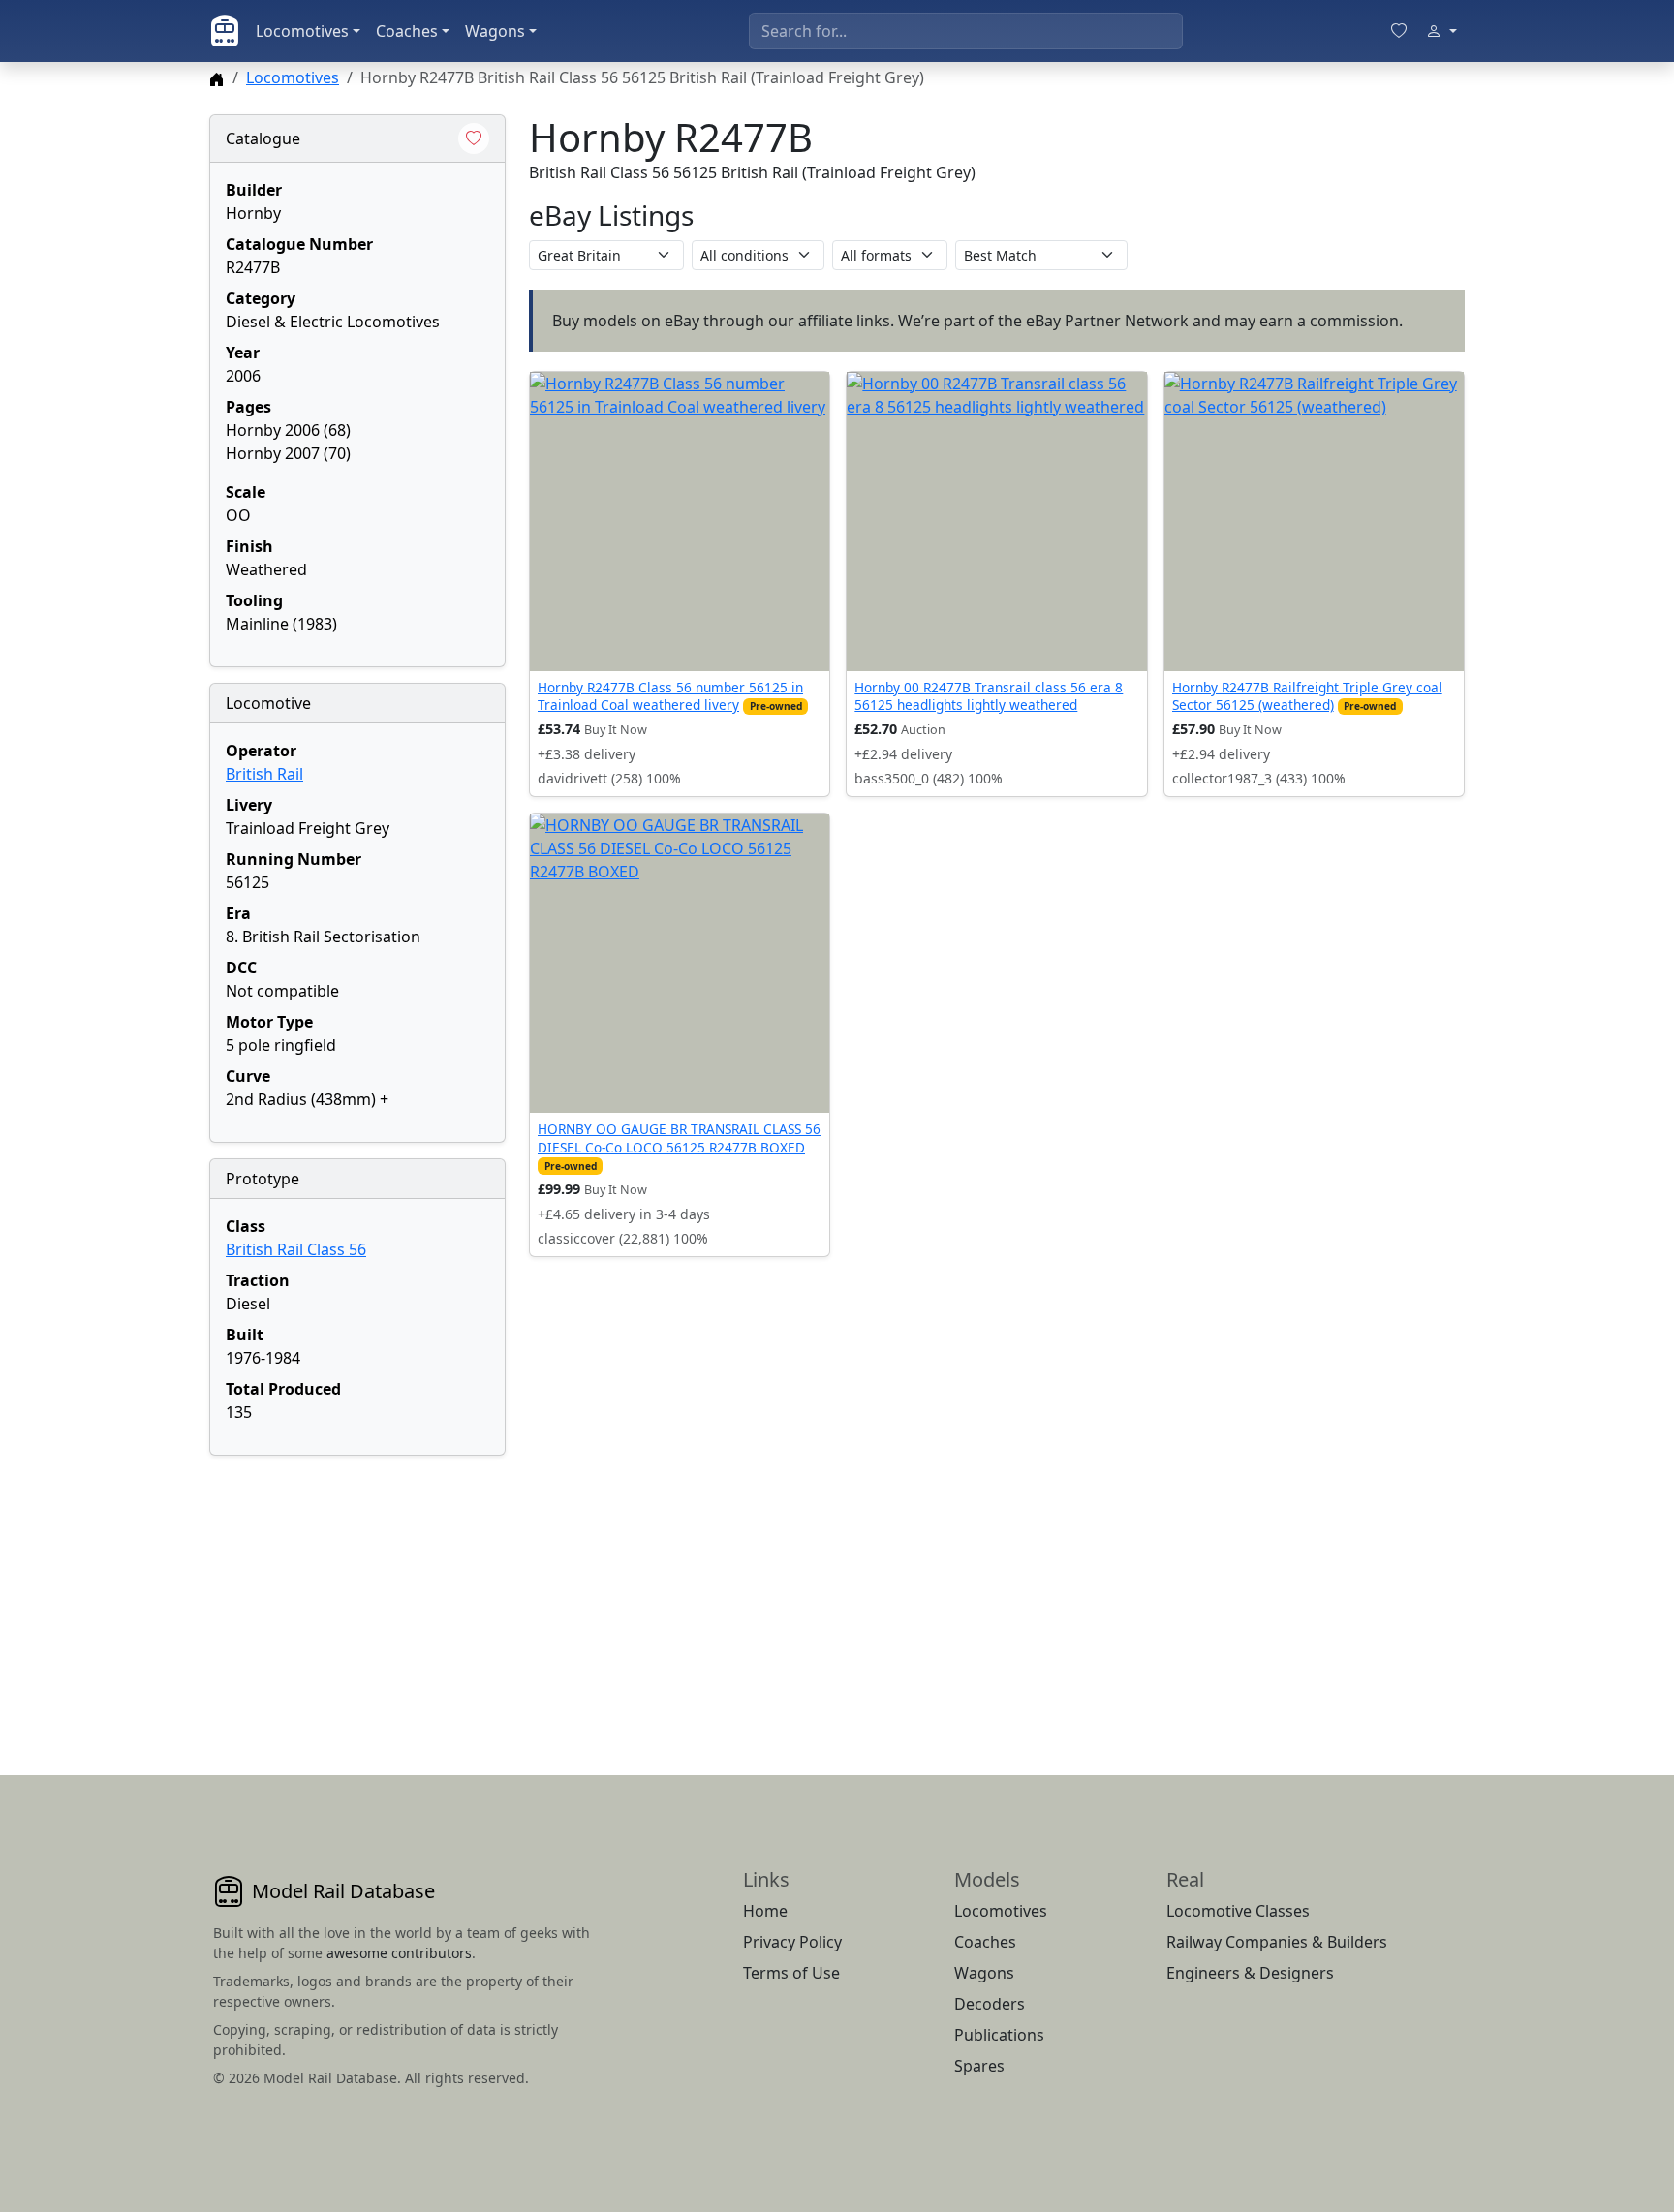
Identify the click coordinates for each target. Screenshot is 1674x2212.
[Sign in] (1441, 31)
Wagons (495, 31)
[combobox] (966, 31)
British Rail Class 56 (296, 1249)
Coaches (407, 31)
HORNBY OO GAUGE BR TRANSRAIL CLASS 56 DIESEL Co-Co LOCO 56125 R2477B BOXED (679, 1137)
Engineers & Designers (1250, 1973)
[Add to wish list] (474, 138)
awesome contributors (399, 1953)
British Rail (264, 774)
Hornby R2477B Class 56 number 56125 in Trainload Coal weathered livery (670, 696)
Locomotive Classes (1238, 1911)
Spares (979, 2066)
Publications (999, 2035)
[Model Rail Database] (225, 31)
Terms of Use (791, 1973)
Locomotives (302, 31)
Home (765, 1911)
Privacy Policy (792, 1942)
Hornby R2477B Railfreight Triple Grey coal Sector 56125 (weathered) (1307, 696)
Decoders (990, 2004)
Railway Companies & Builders (1277, 1942)
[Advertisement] (357, 1592)
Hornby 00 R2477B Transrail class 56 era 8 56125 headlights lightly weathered (989, 696)
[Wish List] (1399, 31)
